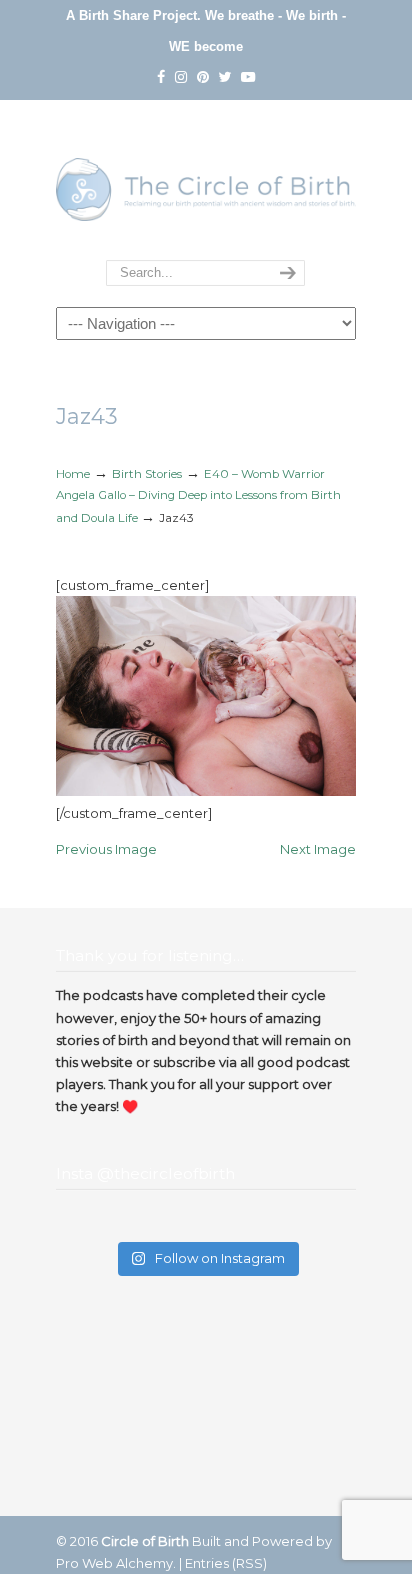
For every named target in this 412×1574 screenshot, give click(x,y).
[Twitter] (224, 77)
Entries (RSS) (226, 1563)
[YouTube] (248, 77)
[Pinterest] (203, 77)
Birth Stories (147, 474)
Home (73, 474)
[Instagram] (181, 77)
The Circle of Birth (206, 181)
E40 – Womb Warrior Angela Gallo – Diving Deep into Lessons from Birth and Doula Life (198, 496)
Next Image (318, 849)
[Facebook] (161, 77)
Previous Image (106, 849)
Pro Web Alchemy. (116, 1563)
